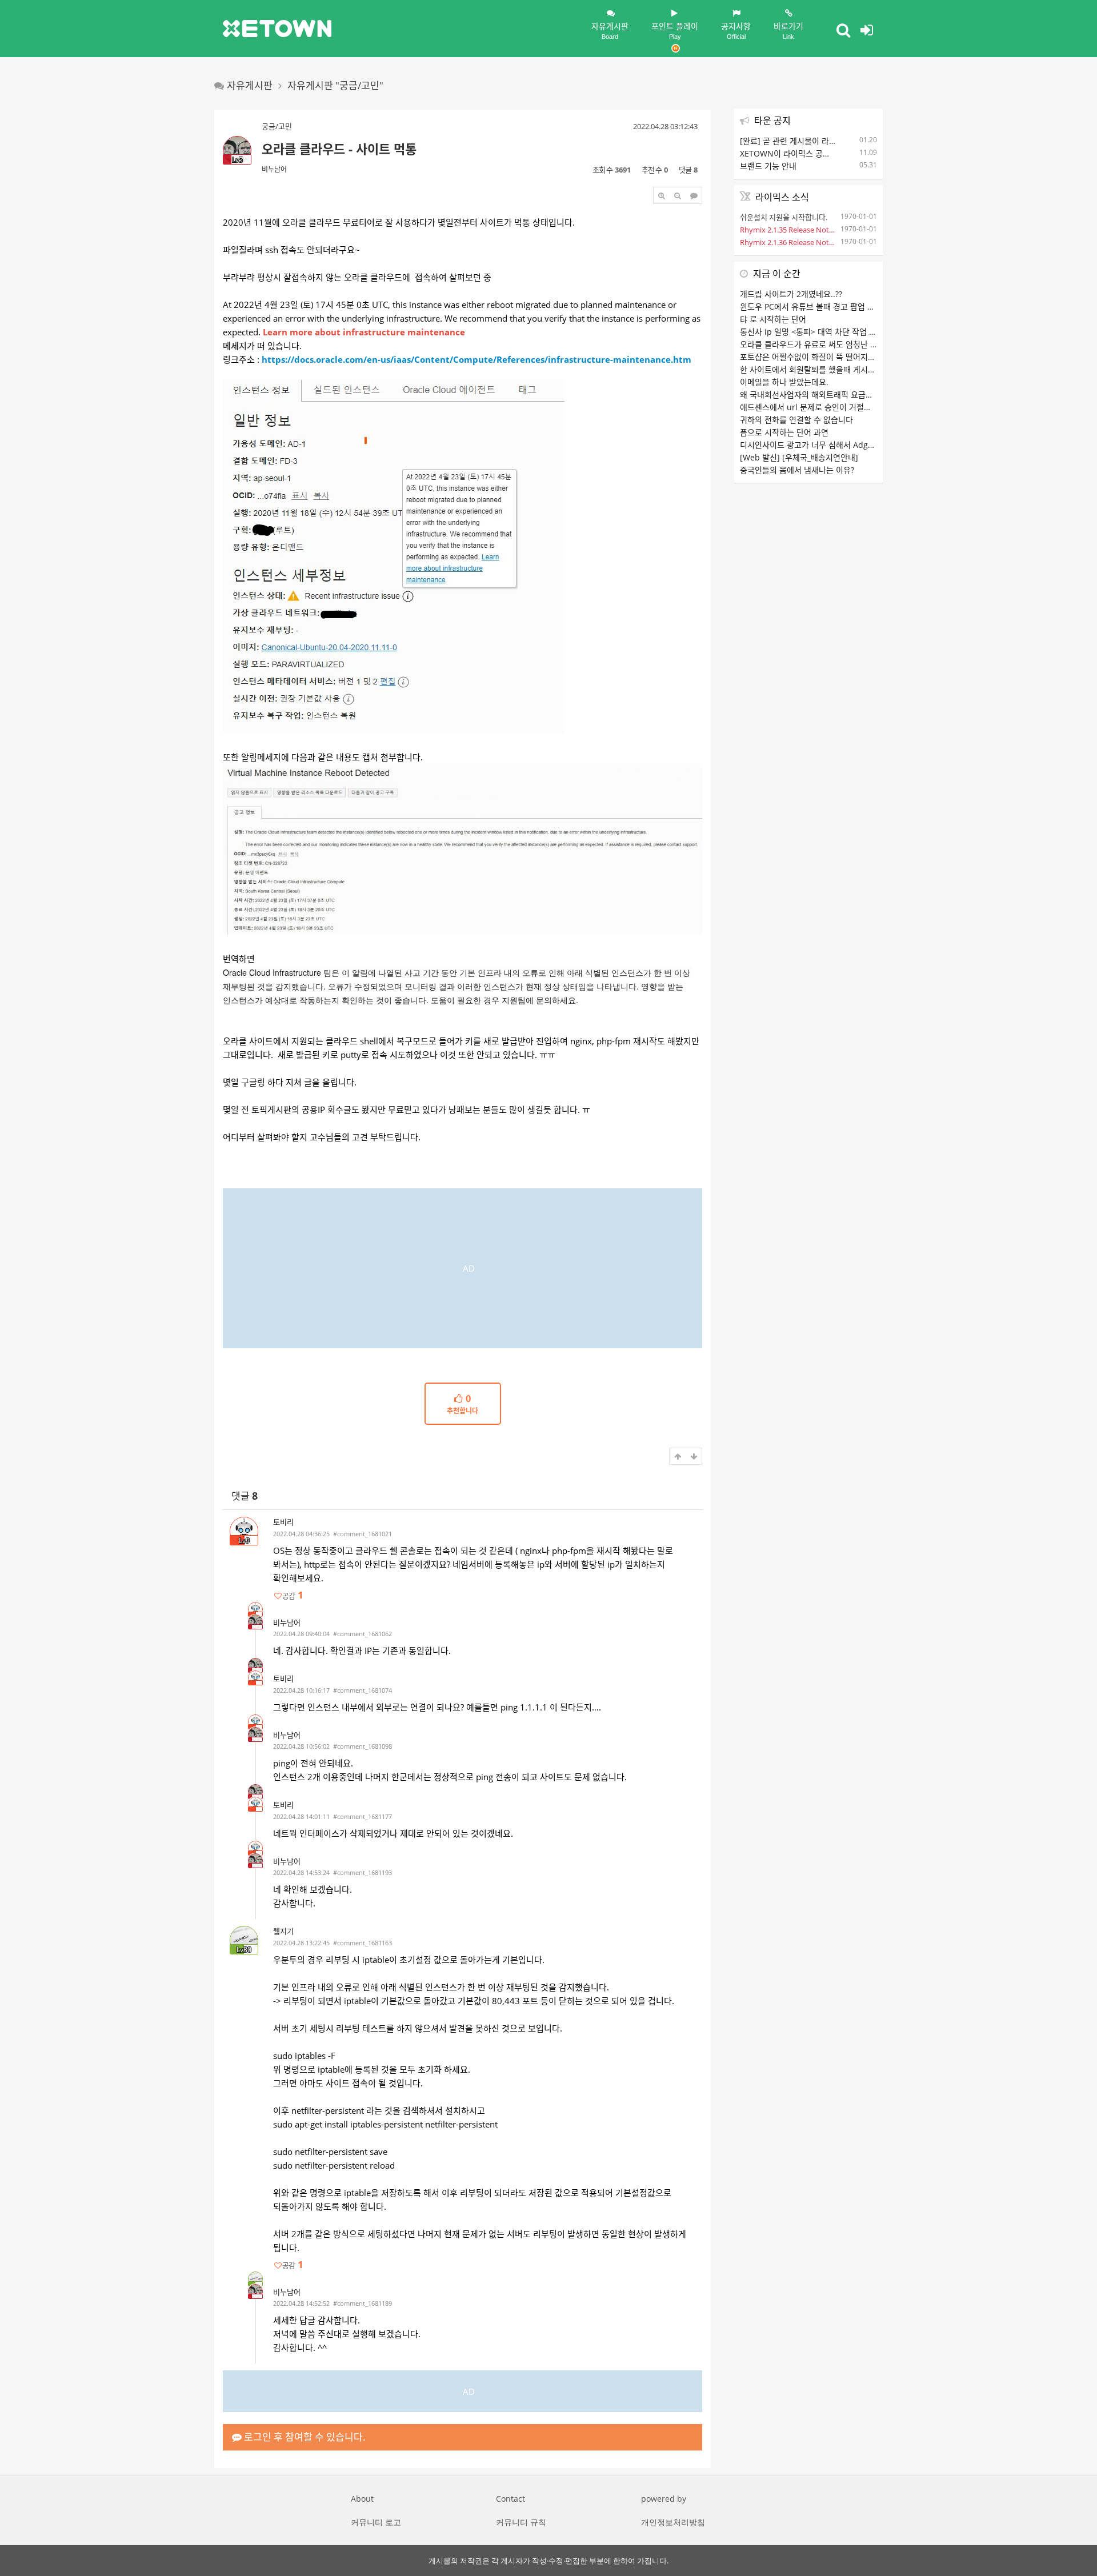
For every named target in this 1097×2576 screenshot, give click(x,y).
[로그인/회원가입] (867, 30)
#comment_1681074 (363, 1690)
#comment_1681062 (363, 1634)
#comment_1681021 (363, 1534)
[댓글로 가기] (694, 195)
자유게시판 (610, 30)
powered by (664, 2499)
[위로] (678, 1456)
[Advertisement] (463, 1268)
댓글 (245, 1496)
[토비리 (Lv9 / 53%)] (255, 1609)
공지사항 (736, 30)
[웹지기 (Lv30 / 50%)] (255, 2279)
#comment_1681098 (363, 1746)
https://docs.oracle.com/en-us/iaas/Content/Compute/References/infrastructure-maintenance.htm (477, 359)
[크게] (662, 195)
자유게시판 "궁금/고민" (335, 85)
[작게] (678, 195)
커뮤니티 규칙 (521, 2522)
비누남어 (274, 169)
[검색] (843, 30)
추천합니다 (463, 1405)
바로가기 (788, 30)
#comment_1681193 (363, 1872)
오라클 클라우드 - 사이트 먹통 (339, 149)
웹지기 (283, 1931)
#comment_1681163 (363, 1943)
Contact (511, 2499)
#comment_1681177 (363, 1816)
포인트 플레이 (675, 30)
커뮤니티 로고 (376, 2522)
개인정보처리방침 (673, 2522)
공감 (293, 1595)
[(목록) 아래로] (694, 1456)
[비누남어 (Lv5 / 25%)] (255, 1622)
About (362, 2499)
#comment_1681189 (363, 2303)
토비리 (283, 1522)
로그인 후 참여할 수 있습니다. (304, 2437)
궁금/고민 (277, 126)
